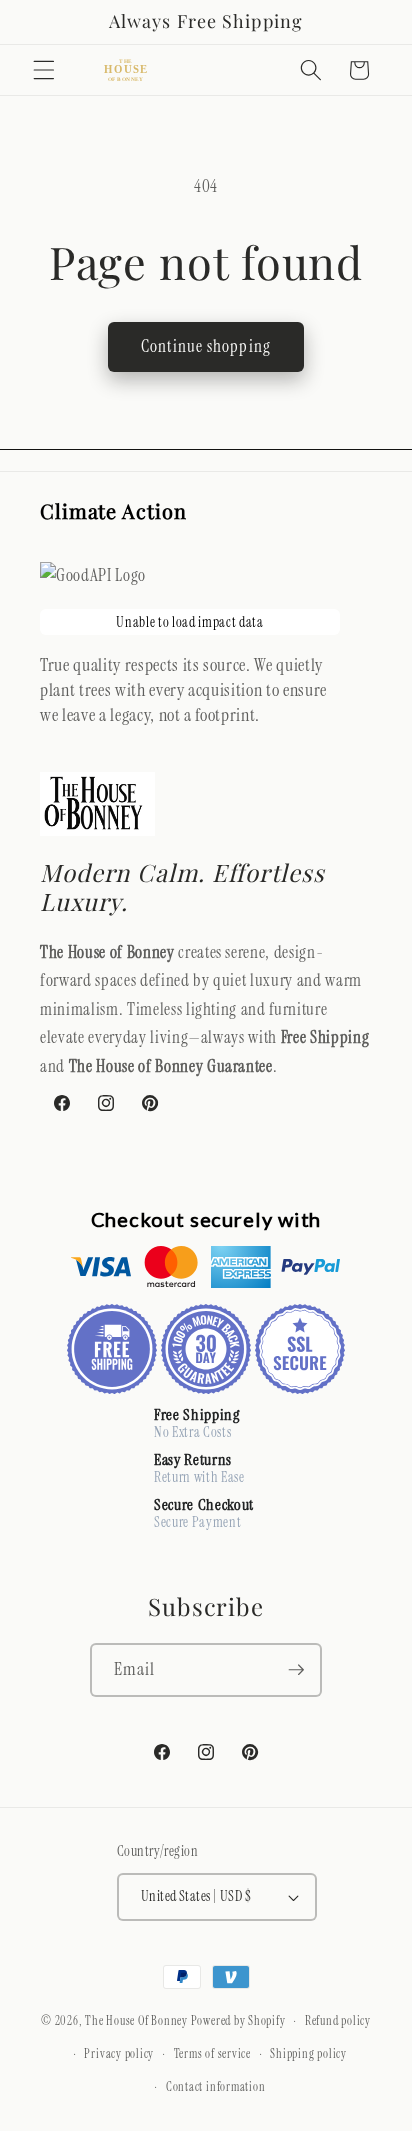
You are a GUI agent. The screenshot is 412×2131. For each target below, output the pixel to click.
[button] (44, 70)
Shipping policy (308, 2054)
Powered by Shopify (238, 2022)
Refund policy (338, 2021)
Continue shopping (206, 346)
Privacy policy (119, 2054)
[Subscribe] (296, 1670)
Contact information (216, 2087)
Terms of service (212, 2054)
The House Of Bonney (136, 2022)
